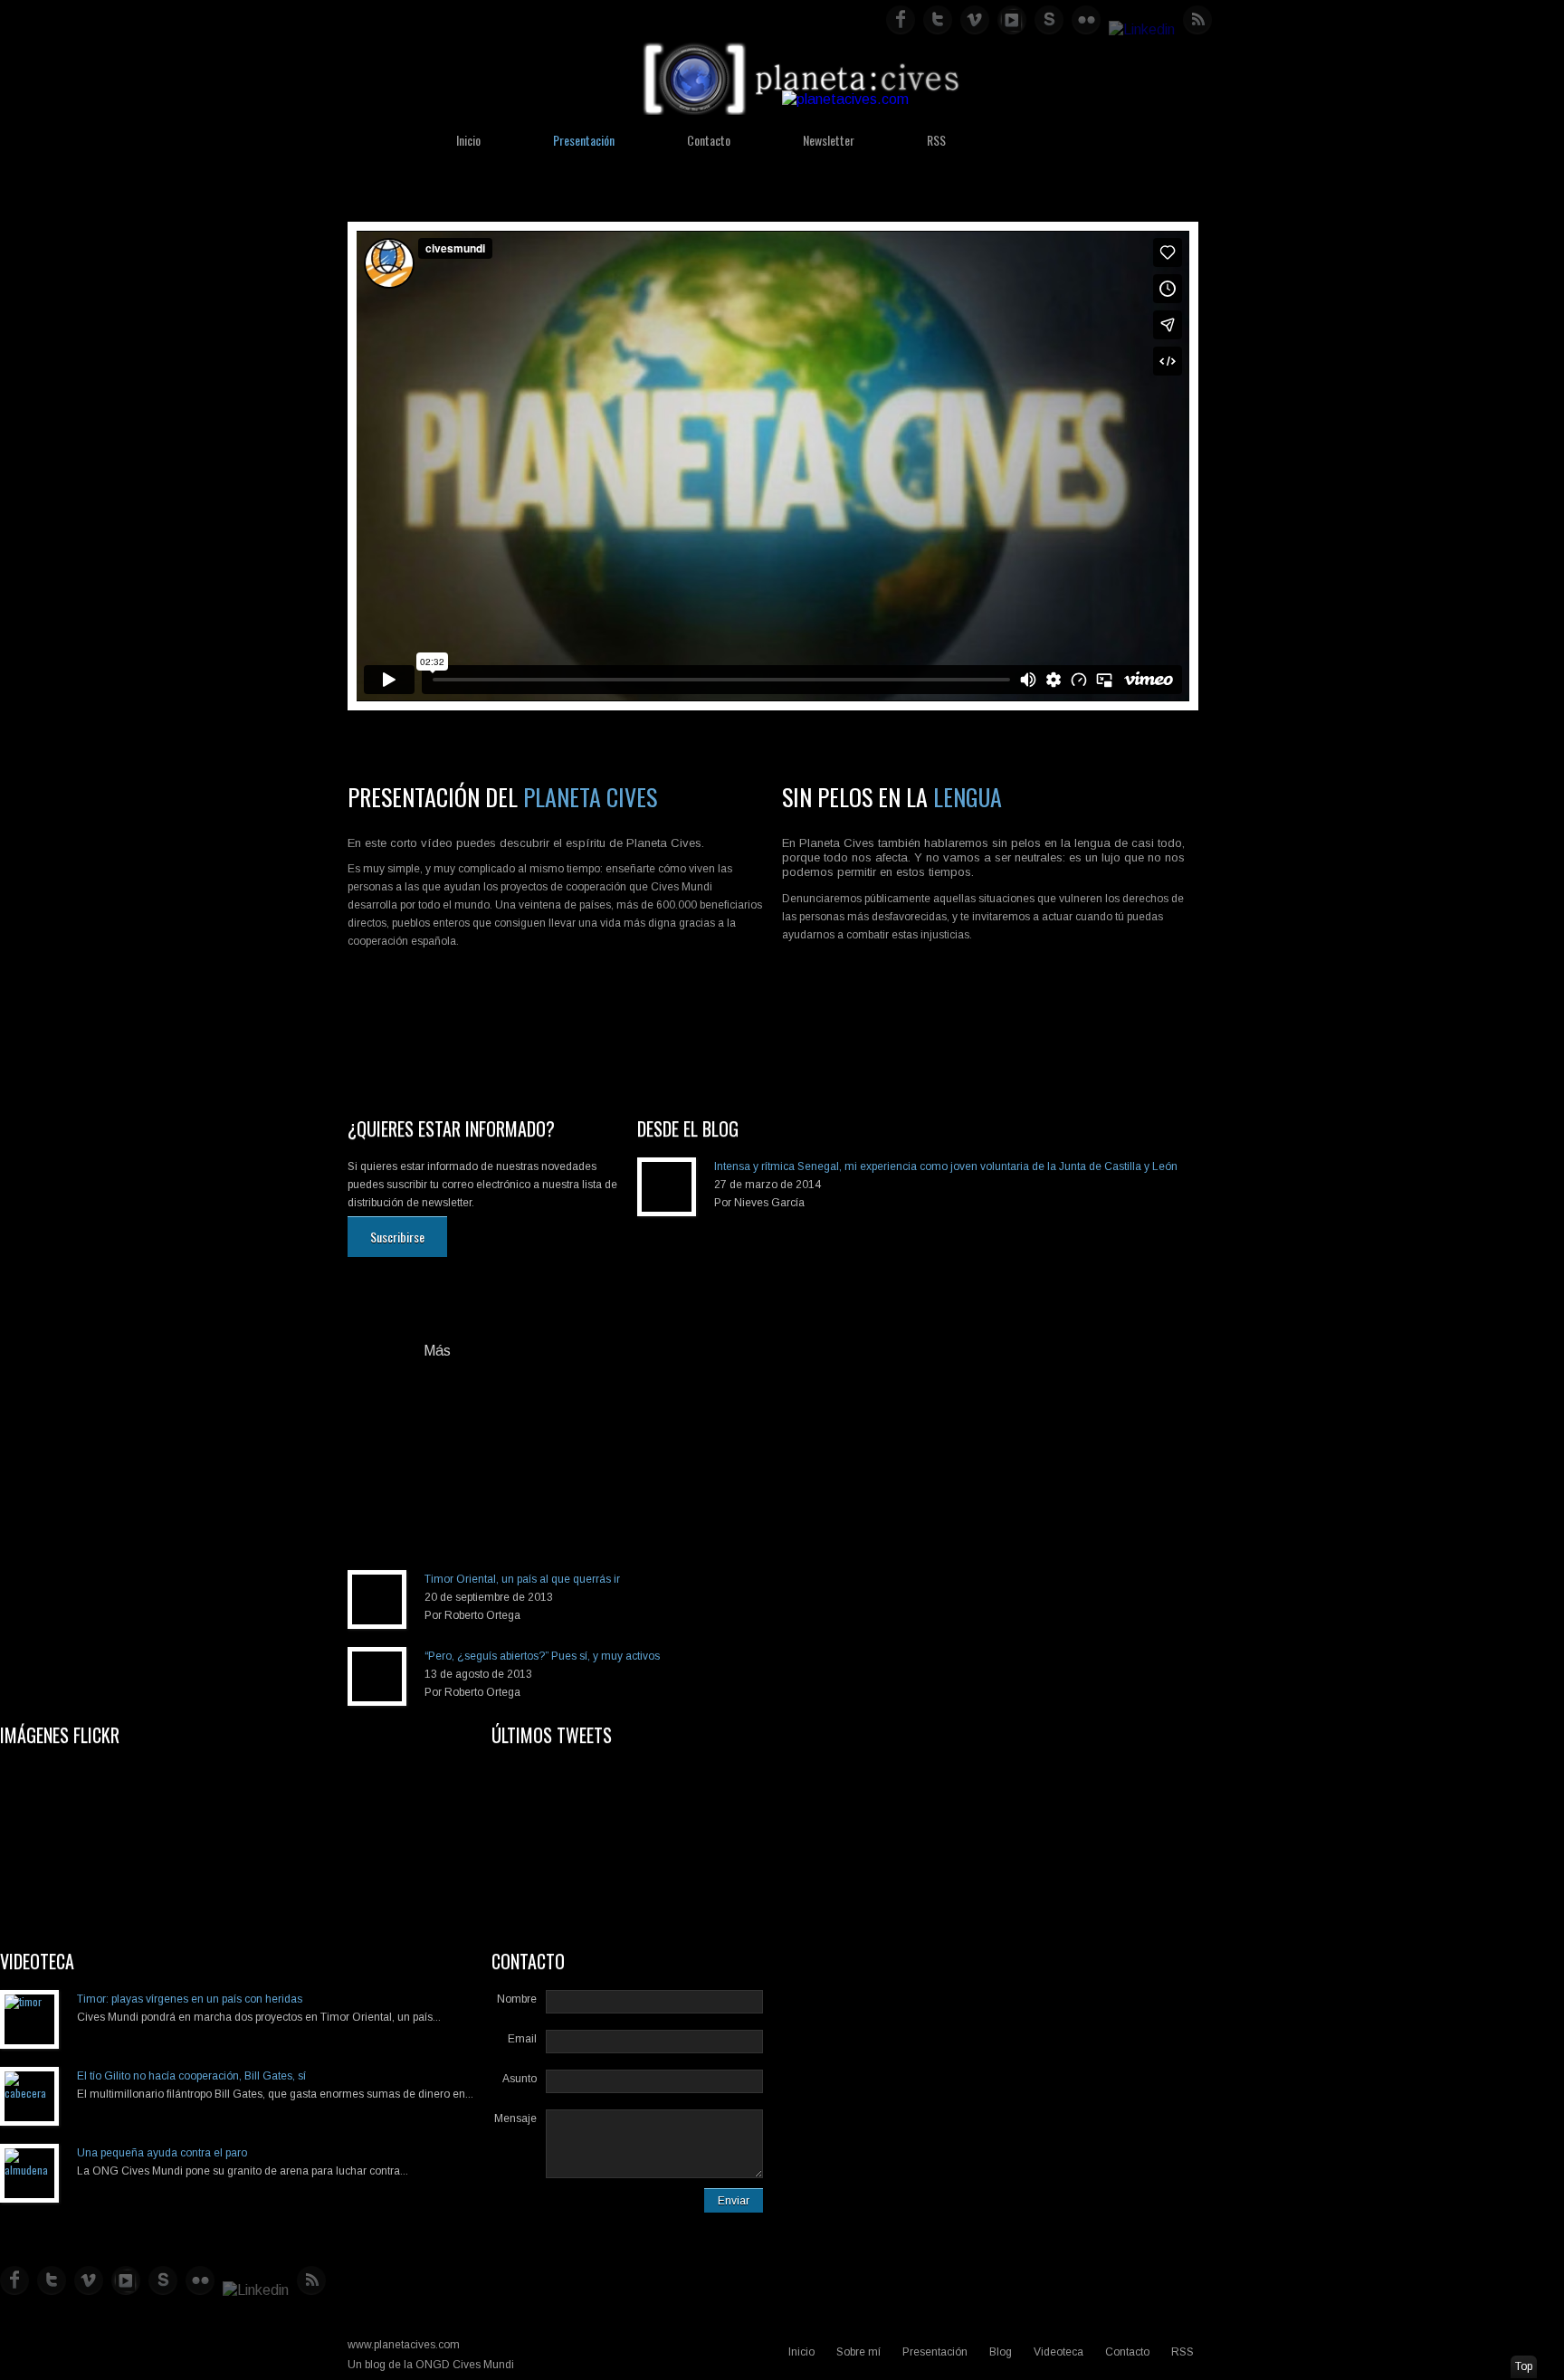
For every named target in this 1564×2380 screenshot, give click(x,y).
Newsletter (829, 140)
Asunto (520, 2079)
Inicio (468, 140)
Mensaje (515, 2118)
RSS (936, 140)
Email (522, 2039)
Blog (1001, 2352)
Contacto (709, 140)
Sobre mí (858, 2352)
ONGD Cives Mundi (465, 2365)
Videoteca (1059, 2352)
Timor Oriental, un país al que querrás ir (522, 1579)
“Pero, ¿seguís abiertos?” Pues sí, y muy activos (542, 1656)
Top (1524, 2366)
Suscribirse (397, 1237)
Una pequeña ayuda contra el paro (162, 2153)
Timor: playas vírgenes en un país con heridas (190, 1999)
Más (437, 1351)
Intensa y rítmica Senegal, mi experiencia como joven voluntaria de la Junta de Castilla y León (946, 1166)
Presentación (584, 140)
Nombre (517, 1999)
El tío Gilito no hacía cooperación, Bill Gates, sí (191, 2076)
